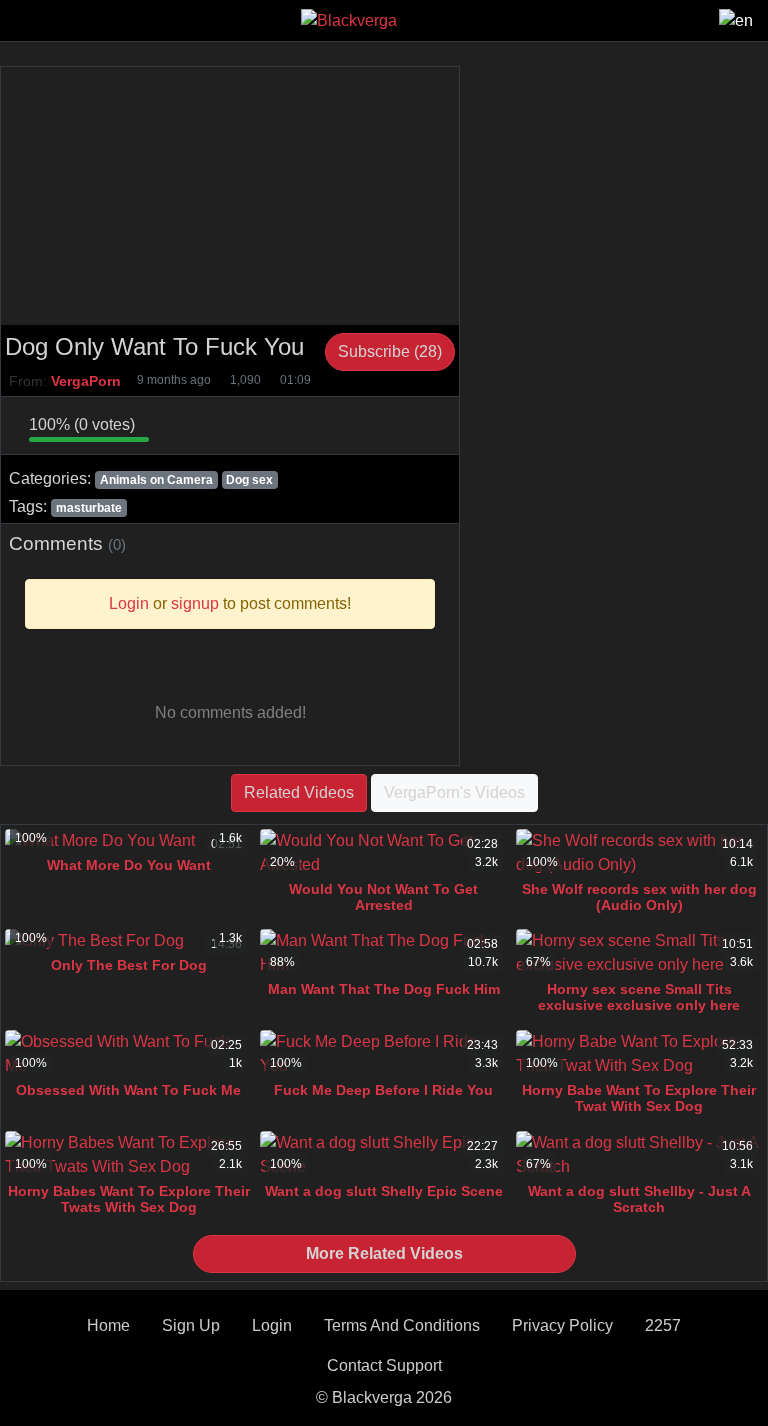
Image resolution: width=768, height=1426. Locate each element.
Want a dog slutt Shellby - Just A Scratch (639, 1199)
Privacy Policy (562, 1325)
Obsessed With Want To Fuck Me (128, 1090)
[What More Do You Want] (128, 841)
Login (272, 1325)
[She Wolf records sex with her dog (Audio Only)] (639, 853)
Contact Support (384, 1365)
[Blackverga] (349, 19)
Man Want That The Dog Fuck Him (384, 989)
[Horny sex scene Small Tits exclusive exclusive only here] (639, 953)
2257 (663, 1325)
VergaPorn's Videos (454, 792)
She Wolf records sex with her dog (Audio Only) (639, 897)
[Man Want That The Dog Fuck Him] (383, 953)
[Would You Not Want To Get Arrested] (383, 853)
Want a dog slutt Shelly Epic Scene (384, 1191)
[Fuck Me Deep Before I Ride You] (383, 1054)
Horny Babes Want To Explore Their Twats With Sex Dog (129, 1199)
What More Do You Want (129, 865)
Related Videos (299, 792)
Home (108, 1325)
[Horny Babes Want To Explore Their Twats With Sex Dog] (128, 1155)
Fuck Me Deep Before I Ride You (383, 1090)
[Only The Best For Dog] (128, 941)
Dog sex (249, 480)
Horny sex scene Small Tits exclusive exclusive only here (639, 997)
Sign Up (191, 1325)
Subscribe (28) (390, 351)
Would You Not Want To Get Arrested (383, 897)
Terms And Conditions (402, 1325)
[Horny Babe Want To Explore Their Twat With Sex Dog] (639, 1054)
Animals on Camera (156, 480)
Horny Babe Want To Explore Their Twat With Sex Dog (639, 1098)
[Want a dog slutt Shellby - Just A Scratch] (639, 1155)
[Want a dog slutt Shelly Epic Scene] (383, 1155)
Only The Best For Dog (129, 965)
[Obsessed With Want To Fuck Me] (128, 1054)
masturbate (89, 508)
